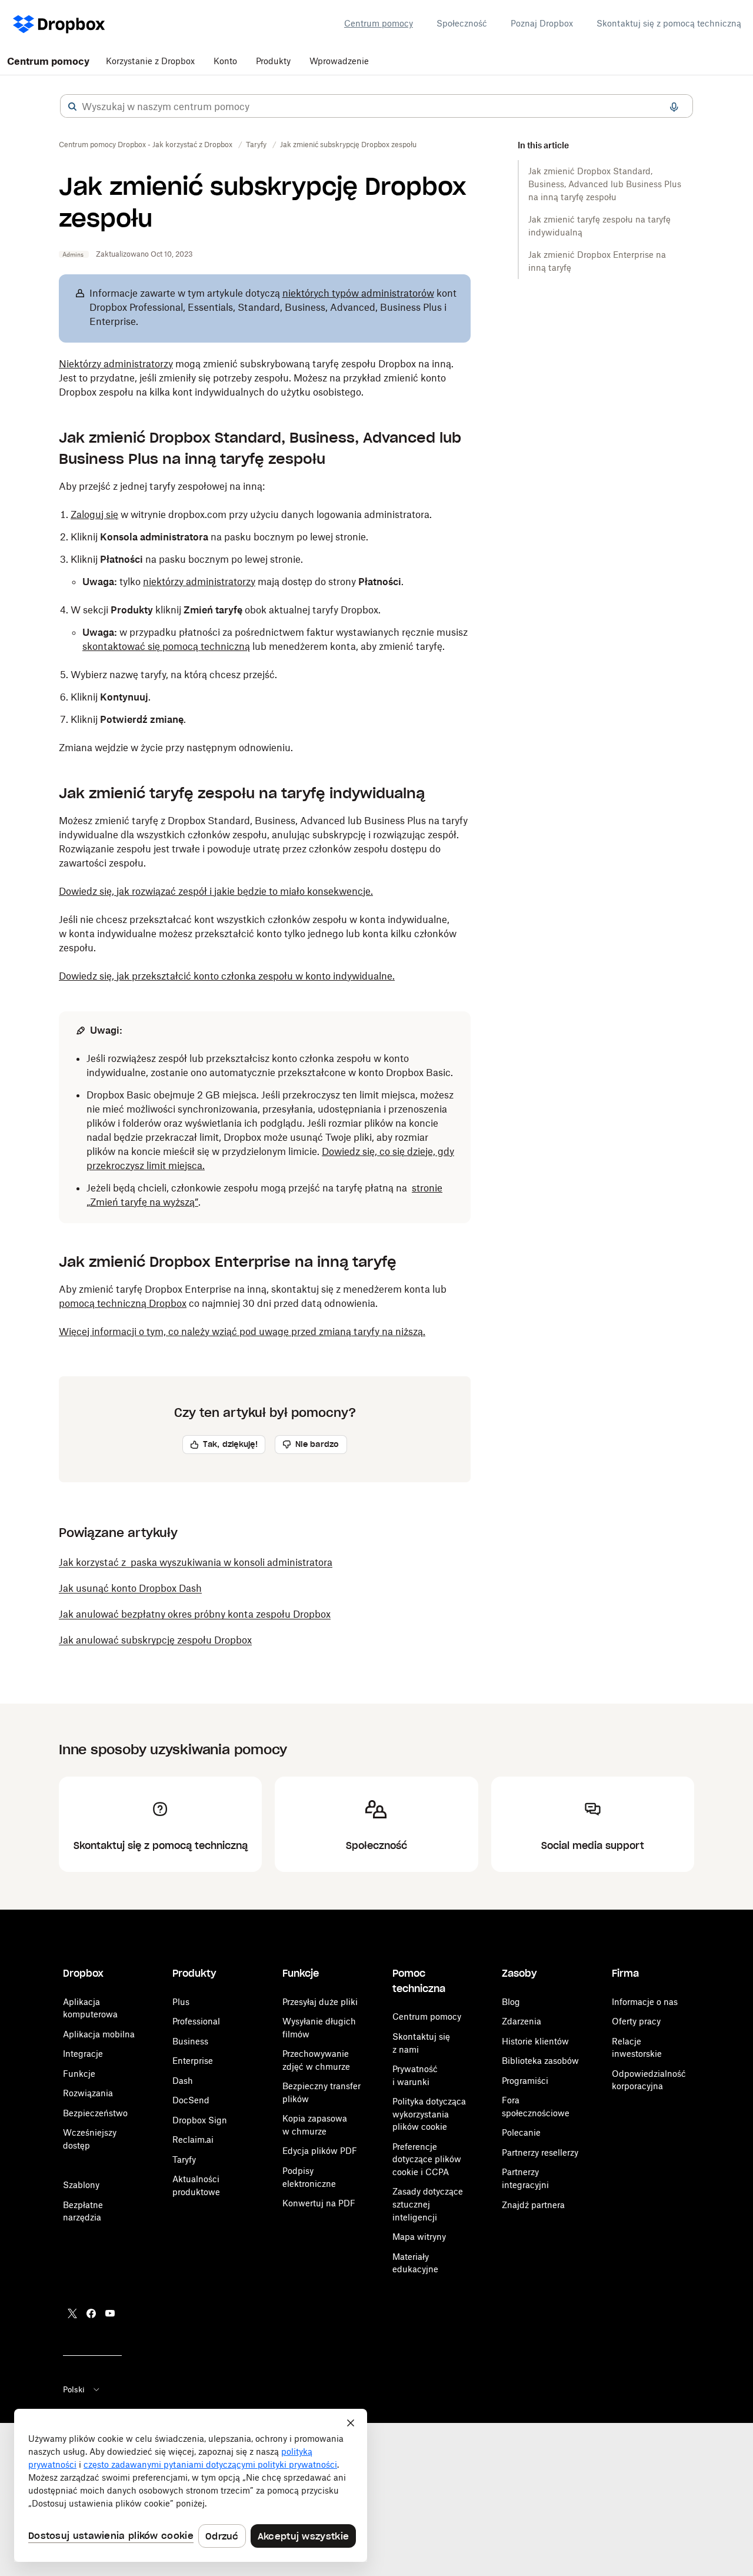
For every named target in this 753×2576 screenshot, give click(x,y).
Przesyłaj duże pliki (320, 2002)
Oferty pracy (636, 2021)
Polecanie (521, 2132)
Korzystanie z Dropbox (150, 61)
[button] (72, 107)
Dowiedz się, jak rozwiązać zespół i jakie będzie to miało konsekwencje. (216, 891)
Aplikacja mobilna (99, 2034)
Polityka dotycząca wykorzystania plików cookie (429, 2114)
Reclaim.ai (193, 2140)
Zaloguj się (94, 514)
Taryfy (184, 2160)
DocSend (191, 2100)
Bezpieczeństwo (95, 2113)
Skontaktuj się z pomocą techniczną (669, 23)
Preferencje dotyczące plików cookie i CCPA (427, 2159)
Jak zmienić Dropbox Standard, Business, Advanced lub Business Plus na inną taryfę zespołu (605, 184)
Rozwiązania (88, 2093)
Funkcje (79, 2074)
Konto (225, 61)
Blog (511, 2002)
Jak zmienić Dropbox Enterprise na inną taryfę (597, 261)
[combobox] (376, 107)
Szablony (81, 2185)
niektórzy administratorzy (199, 582)
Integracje (83, 2054)
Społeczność (462, 23)
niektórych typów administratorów (358, 293)
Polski (74, 2389)
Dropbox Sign (200, 2120)
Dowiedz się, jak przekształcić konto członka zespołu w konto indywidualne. (227, 976)
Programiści (525, 2081)
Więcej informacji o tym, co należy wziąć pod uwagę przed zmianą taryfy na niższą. (242, 1332)
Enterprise (193, 2061)
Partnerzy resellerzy (540, 2152)
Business (190, 2041)
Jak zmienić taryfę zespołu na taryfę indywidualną (599, 226)
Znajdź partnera (533, 2205)
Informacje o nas (645, 2002)
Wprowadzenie (339, 61)
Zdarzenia (522, 2021)
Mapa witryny (419, 2237)
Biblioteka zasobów (540, 2061)
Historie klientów (535, 2041)
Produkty (273, 61)
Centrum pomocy (379, 23)
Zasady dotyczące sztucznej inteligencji (428, 2204)
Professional (196, 2021)
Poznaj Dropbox (542, 23)
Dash (183, 2081)
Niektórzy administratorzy (116, 364)
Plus (181, 2002)
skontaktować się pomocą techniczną (166, 646)
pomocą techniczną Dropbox (123, 1303)
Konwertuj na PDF (319, 2203)
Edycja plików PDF (320, 2151)
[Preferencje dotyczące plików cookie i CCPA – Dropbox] (191, 2485)
